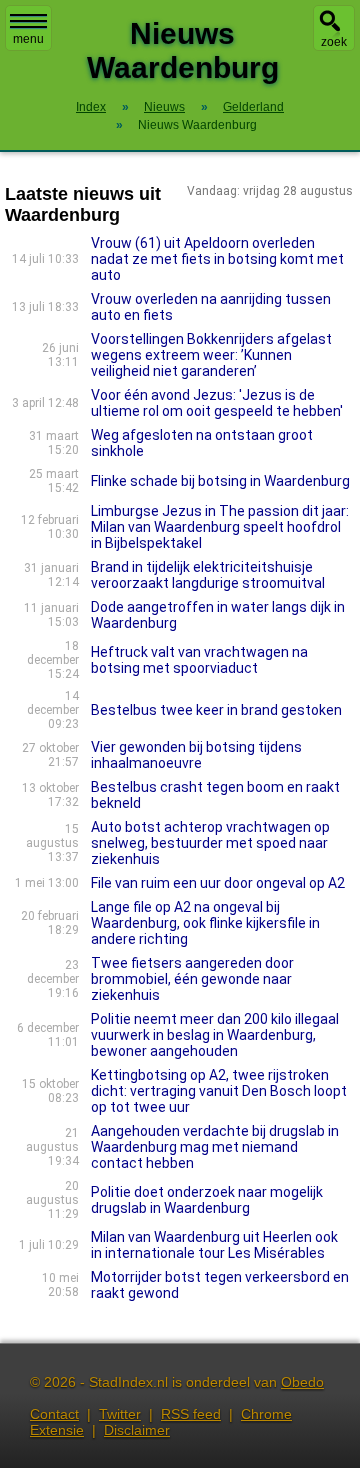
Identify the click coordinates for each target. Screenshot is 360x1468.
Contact (54, 1414)
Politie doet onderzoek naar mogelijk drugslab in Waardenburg (207, 1200)
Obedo (302, 1382)
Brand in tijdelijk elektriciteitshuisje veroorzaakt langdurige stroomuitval (208, 575)
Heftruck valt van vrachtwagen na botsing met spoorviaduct (199, 660)
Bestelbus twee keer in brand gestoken (216, 710)
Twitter (120, 1414)
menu (28, 39)
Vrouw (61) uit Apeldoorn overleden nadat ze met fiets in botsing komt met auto (217, 259)
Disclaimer (137, 1430)
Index (91, 107)
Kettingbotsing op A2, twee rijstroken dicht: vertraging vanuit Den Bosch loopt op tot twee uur (219, 1091)
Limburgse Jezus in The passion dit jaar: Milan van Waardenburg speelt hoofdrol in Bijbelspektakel (220, 527)
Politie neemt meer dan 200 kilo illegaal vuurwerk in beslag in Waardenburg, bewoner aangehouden (215, 1035)
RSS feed (191, 1414)
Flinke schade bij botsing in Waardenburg (220, 481)
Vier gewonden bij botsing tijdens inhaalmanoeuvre (196, 755)
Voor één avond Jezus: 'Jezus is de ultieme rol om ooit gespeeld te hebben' (217, 403)
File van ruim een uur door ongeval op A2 (218, 883)
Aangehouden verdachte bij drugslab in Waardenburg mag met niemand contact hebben (215, 1147)
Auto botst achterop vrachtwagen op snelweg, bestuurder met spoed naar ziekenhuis (210, 843)
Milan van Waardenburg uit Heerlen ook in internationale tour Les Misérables (214, 1245)
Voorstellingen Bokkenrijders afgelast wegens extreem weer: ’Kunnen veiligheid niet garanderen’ (211, 355)
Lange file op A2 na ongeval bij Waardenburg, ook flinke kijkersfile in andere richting (205, 923)
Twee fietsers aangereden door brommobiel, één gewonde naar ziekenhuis (192, 979)
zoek (334, 42)
